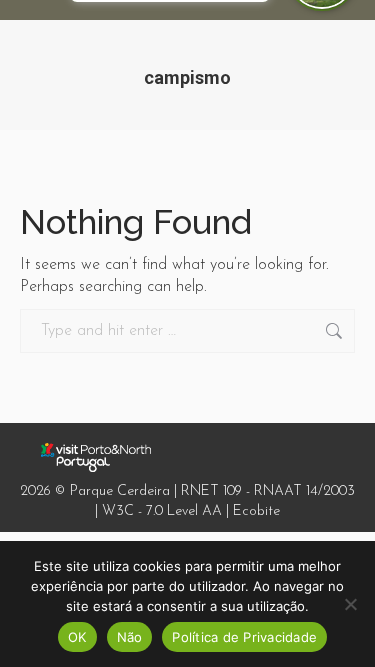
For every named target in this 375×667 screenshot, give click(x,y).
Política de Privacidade (244, 637)
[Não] (350, 604)
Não (130, 637)
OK (77, 637)
